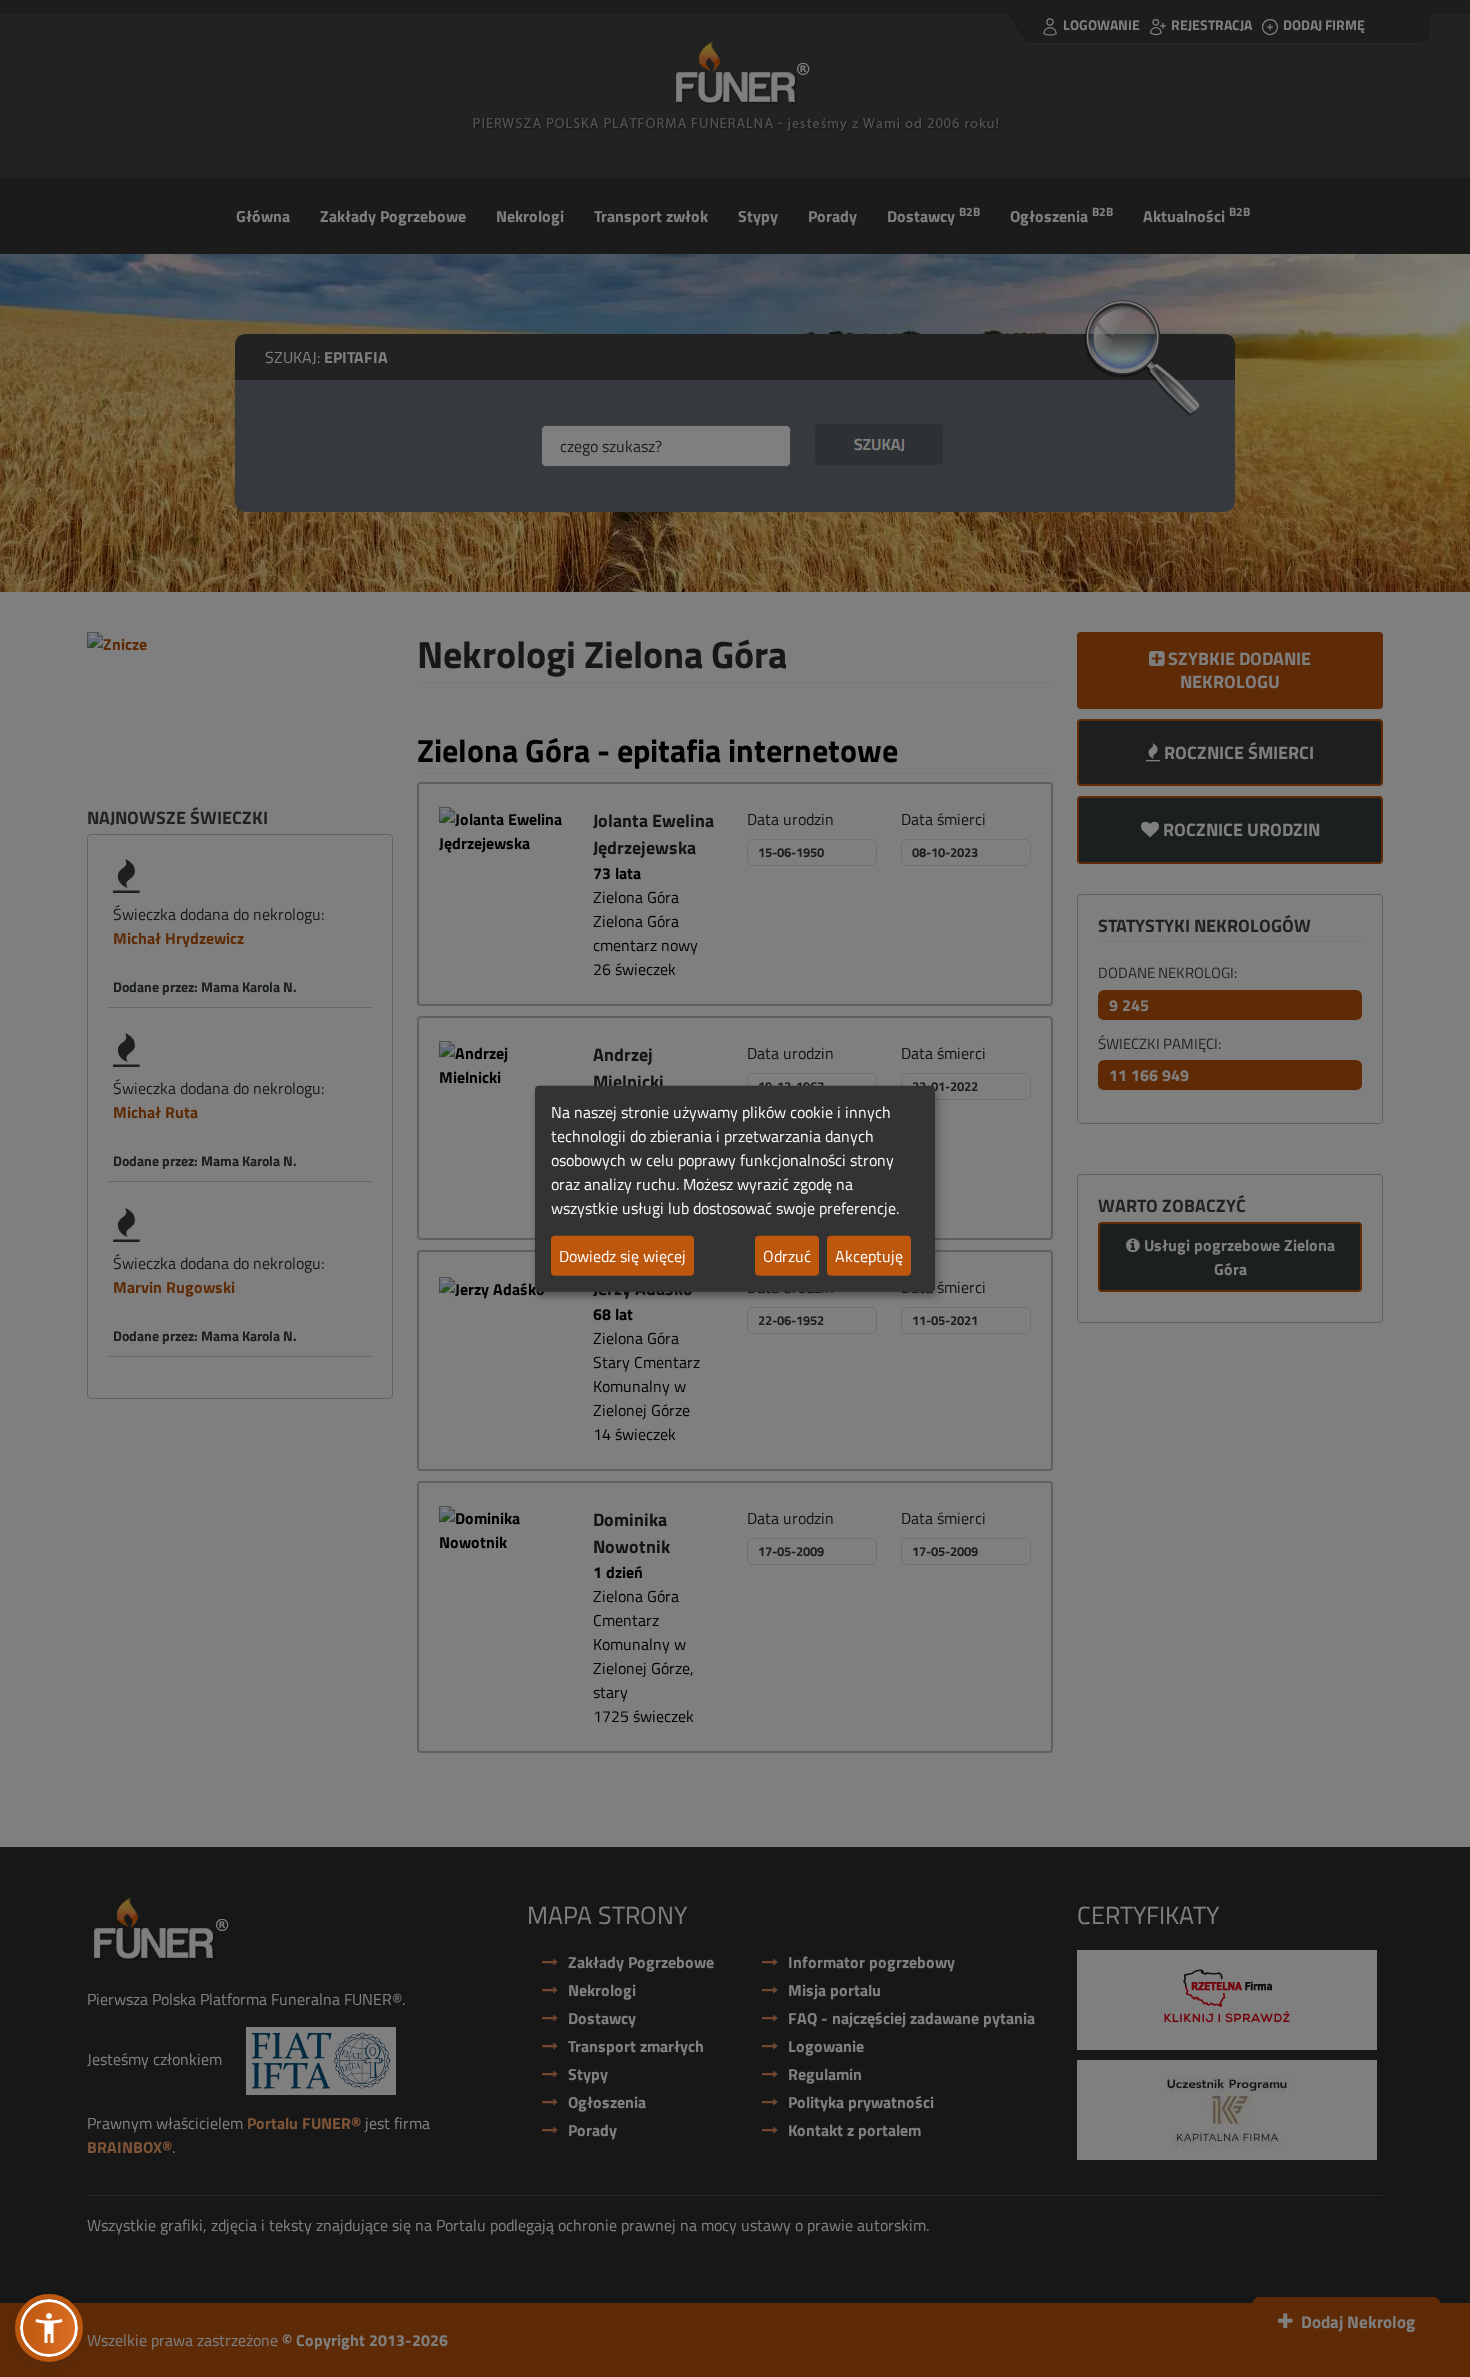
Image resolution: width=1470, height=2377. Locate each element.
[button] (49, 2328)
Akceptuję (869, 1256)
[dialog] (735, 1188)
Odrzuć (787, 1256)
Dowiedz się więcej (622, 1256)
